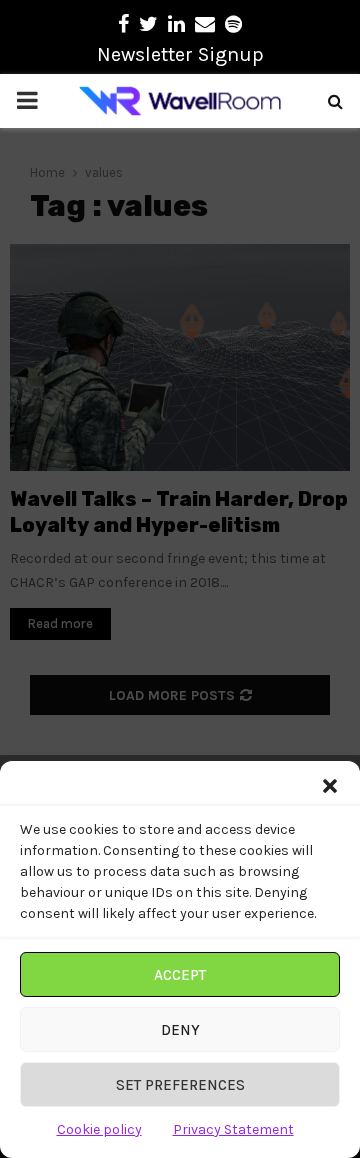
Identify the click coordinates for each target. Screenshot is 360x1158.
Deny (180, 1030)
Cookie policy (99, 1129)
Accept (180, 975)
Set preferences (180, 1085)
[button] (330, 786)
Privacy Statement (233, 1129)
